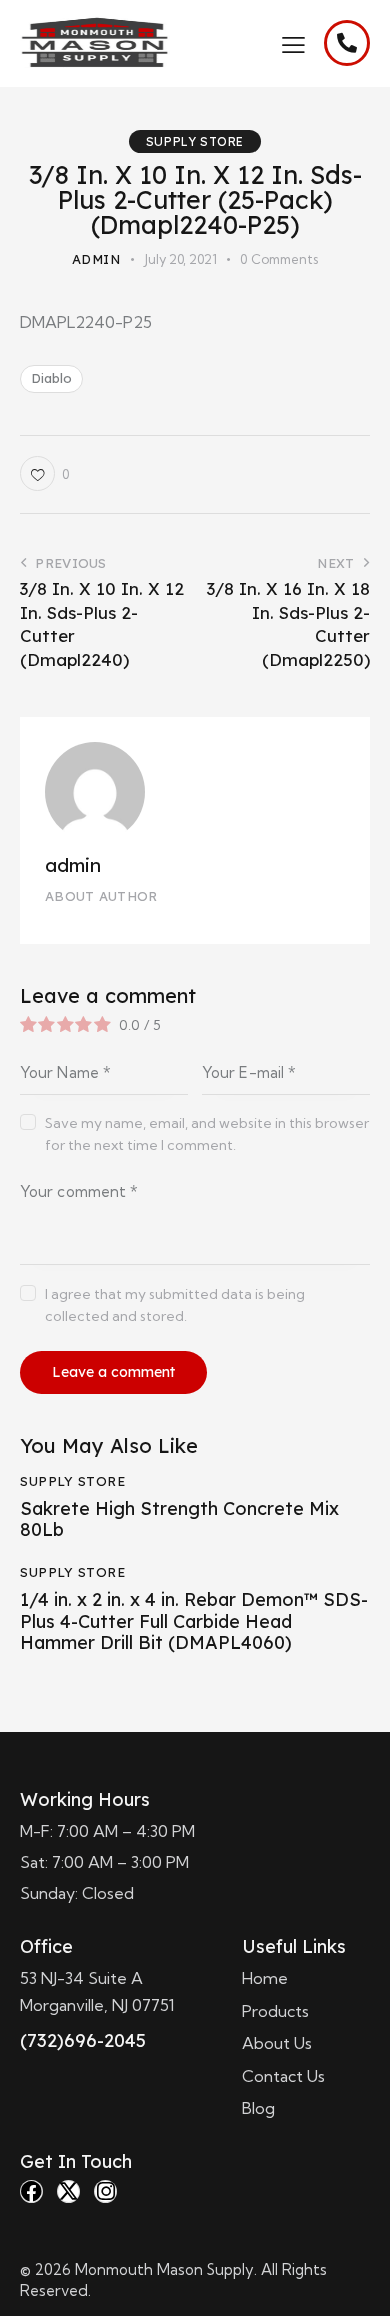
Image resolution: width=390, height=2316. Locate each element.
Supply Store (195, 141)
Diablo (51, 378)
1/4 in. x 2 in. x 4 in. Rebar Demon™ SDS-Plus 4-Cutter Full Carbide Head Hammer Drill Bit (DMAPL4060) (194, 1621)
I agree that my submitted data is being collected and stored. (175, 1305)
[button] (293, 43)
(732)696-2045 (83, 2040)
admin (73, 865)
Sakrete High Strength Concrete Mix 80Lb (179, 1519)
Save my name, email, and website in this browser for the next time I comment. (207, 1134)
